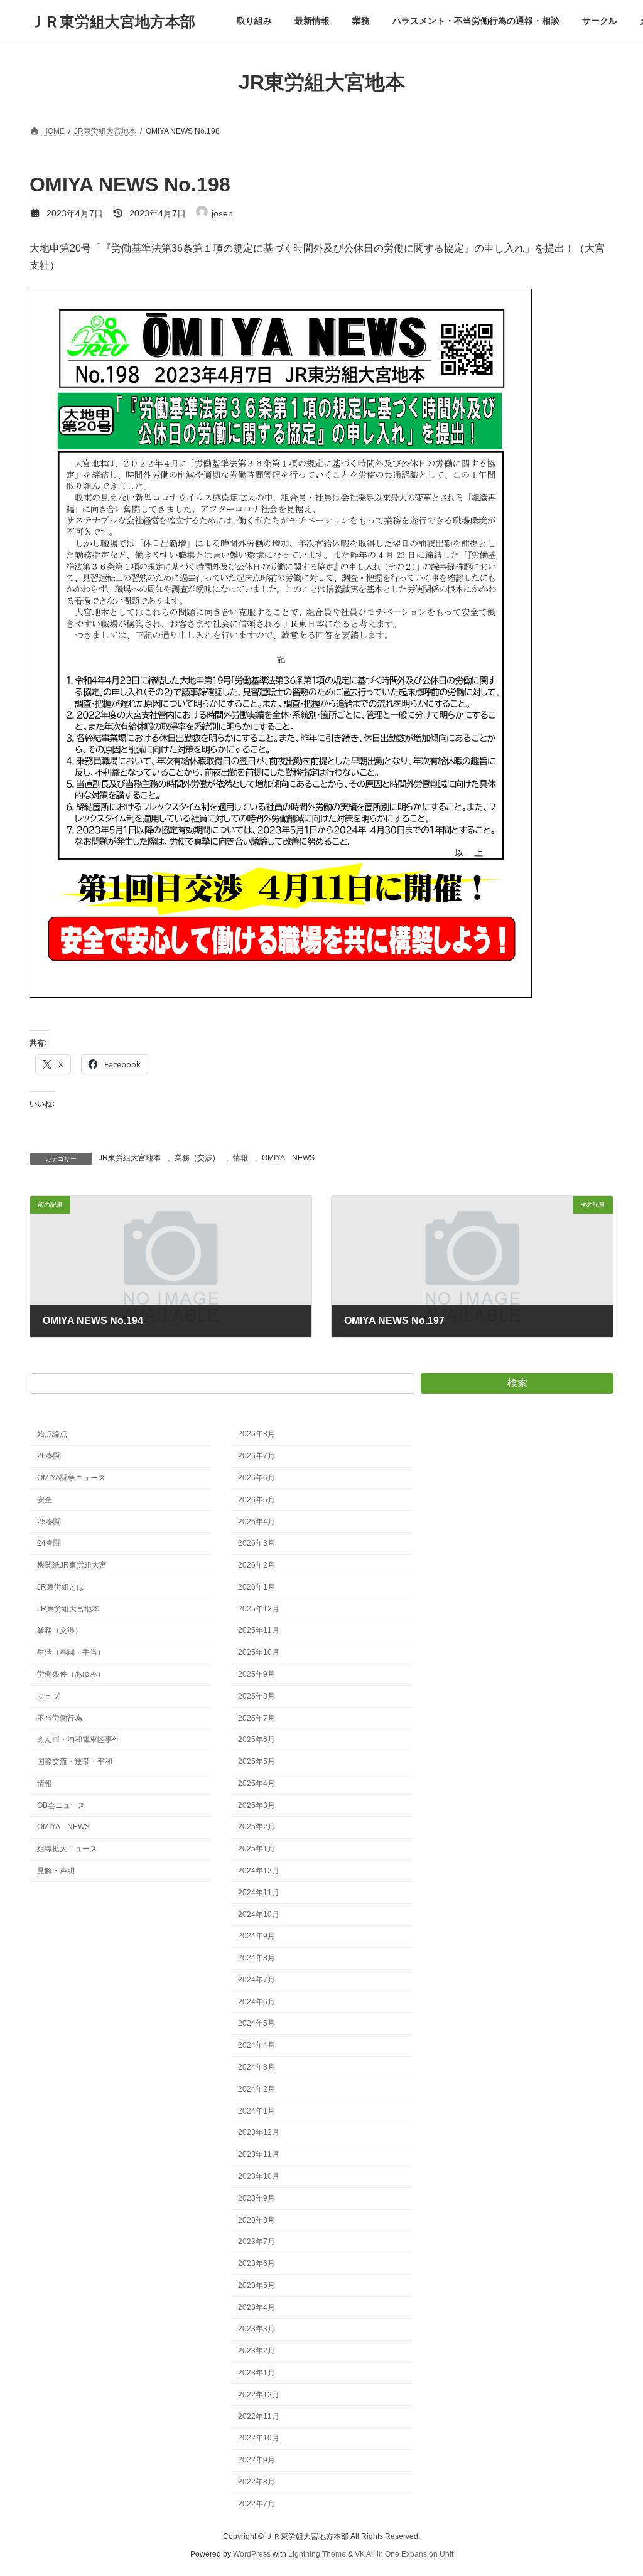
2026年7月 (257, 1456)
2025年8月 (257, 1696)
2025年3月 (257, 1805)
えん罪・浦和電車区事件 (78, 1740)
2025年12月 (259, 1609)
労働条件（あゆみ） (71, 1674)
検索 (517, 1383)
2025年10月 (259, 1652)
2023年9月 (257, 2198)
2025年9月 (257, 1674)
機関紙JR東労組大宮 (72, 1565)
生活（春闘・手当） (71, 1652)
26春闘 (49, 1456)
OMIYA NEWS (288, 1158)
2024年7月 (257, 1980)
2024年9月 (257, 1936)
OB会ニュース (61, 1805)
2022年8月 (257, 2482)
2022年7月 (257, 2504)
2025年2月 (257, 1827)
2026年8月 (257, 1434)
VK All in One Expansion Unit (404, 2554)
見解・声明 (56, 1871)
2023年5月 (257, 2285)
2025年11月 (259, 1630)
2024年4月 (257, 2045)
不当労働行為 (60, 1718)
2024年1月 (257, 2111)
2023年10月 (259, 2176)
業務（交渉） (197, 1158)
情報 (240, 1158)
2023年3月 (257, 2329)
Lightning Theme (317, 2554)
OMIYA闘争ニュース (71, 1478)
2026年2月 (257, 1565)
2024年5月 (257, 2023)
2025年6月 (257, 1740)
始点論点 (52, 1434)
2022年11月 (259, 2417)
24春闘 (49, 1543)
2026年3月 (257, 1543)
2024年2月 (257, 2089)
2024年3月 (257, 2067)
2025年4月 (257, 1783)
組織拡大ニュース (67, 1849)
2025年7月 (257, 1718)
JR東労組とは (61, 1587)
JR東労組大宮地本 (130, 1158)
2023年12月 (259, 2132)
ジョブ (48, 1696)
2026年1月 (257, 1587)
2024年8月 (257, 1958)
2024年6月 (257, 2002)
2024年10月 (259, 1915)
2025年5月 (257, 1761)
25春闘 (49, 1521)
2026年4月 (257, 1521)
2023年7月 (257, 2242)
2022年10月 (259, 2438)
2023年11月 (259, 2154)
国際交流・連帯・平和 (75, 1761)
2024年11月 (259, 1893)
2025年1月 (257, 1849)
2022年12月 (259, 2395)
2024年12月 (259, 1871)
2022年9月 (257, 2460)
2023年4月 (257, 2307)
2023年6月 (257, 2263)
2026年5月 (257, 1500)
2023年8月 (257, 2220)
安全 (45, 1500)
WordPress (252, 2554)
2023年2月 (257, 2351)
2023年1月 (257, 2373)
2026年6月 (257, 1478)
